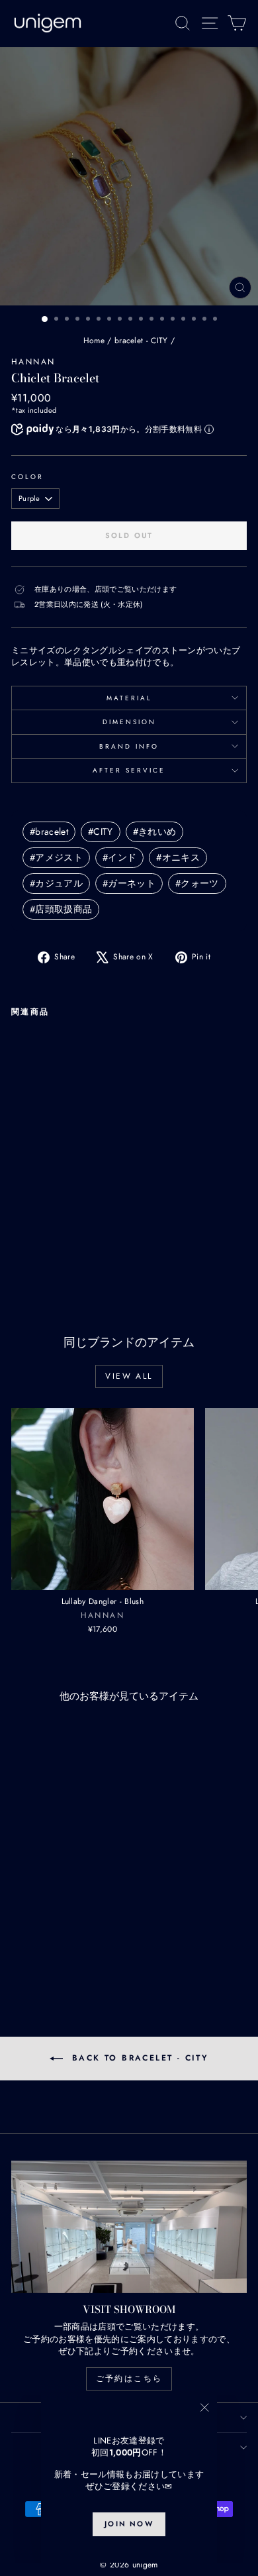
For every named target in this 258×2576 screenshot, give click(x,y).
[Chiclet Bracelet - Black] (80, 1243)
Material (129, 698)
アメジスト (56, 857)
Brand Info (129, 746)
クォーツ (197, 883)
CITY (101, 832)
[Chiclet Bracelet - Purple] (34, 1243)
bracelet (49, 832)
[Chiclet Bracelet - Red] (49, 1243)
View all (129, 1376)
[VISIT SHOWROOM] (129, 2227)
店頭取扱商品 (61, 909)
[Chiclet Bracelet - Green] (64, 1243)
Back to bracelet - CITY (139, 2058)
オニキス (178, 857)
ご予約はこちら (129, 2379)
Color (27, 477)
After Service (129, 770)
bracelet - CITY (141, 341)
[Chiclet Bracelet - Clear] (19, 1243)
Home (94, 341)
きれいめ (155, 832)
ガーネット (129, 883)
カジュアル (56, 883)
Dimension (129, 722)
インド (119, 857)
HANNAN (33, 362)
